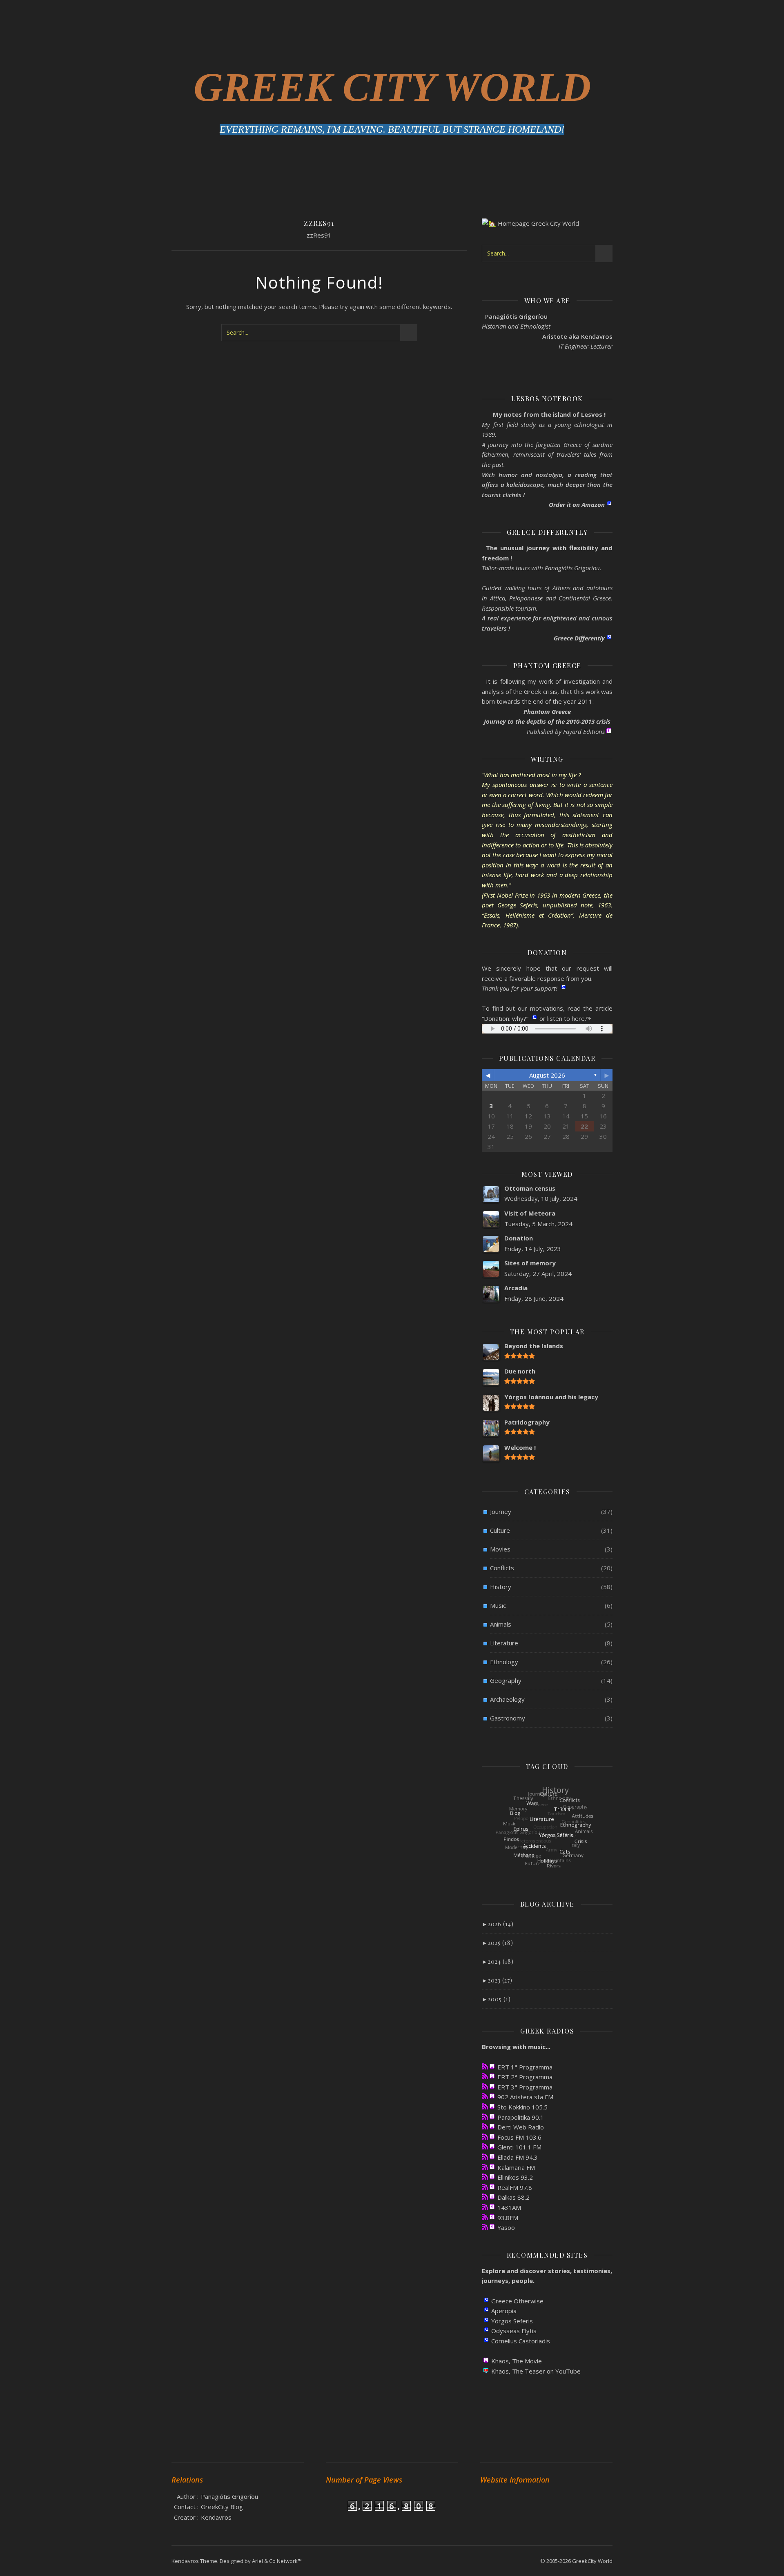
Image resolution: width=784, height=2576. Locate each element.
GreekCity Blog (222, 2507)
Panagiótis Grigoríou (229, 2496)
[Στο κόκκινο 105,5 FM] (485, 2106)
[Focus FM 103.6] (485, 2137)
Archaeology (507, 1699)
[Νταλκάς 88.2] (485, 2197)
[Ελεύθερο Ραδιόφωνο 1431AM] (485, 2207)
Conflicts (502, 1568)
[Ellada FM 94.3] (485, 2157)
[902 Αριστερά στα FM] (485, 2096)
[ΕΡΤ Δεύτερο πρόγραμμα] (485, 2076)
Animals (501, 1624)
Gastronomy (508, 1718)
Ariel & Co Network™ (277, 2561)
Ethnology (504, 1662)
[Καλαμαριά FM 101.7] (485, 2167)
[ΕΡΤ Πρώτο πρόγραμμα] (485, 2066)
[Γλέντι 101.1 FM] (485, 2146)
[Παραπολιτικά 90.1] (485, 2117)
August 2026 (547, 1075)
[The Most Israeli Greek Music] (485, 2227)
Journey (501, 1511)
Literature (504, 1643)
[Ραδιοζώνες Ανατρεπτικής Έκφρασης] (485, 2217)
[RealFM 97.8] (485, 2187)
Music (498, 1605)
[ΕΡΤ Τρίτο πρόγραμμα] (485, 2086)
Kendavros (216, 2517)
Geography (506, 1680)
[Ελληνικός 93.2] (485, 2177)
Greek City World (392, 87)
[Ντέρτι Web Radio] (485, 2126)
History (501, 1587)
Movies (500, 1549)
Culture (500, 1530)
